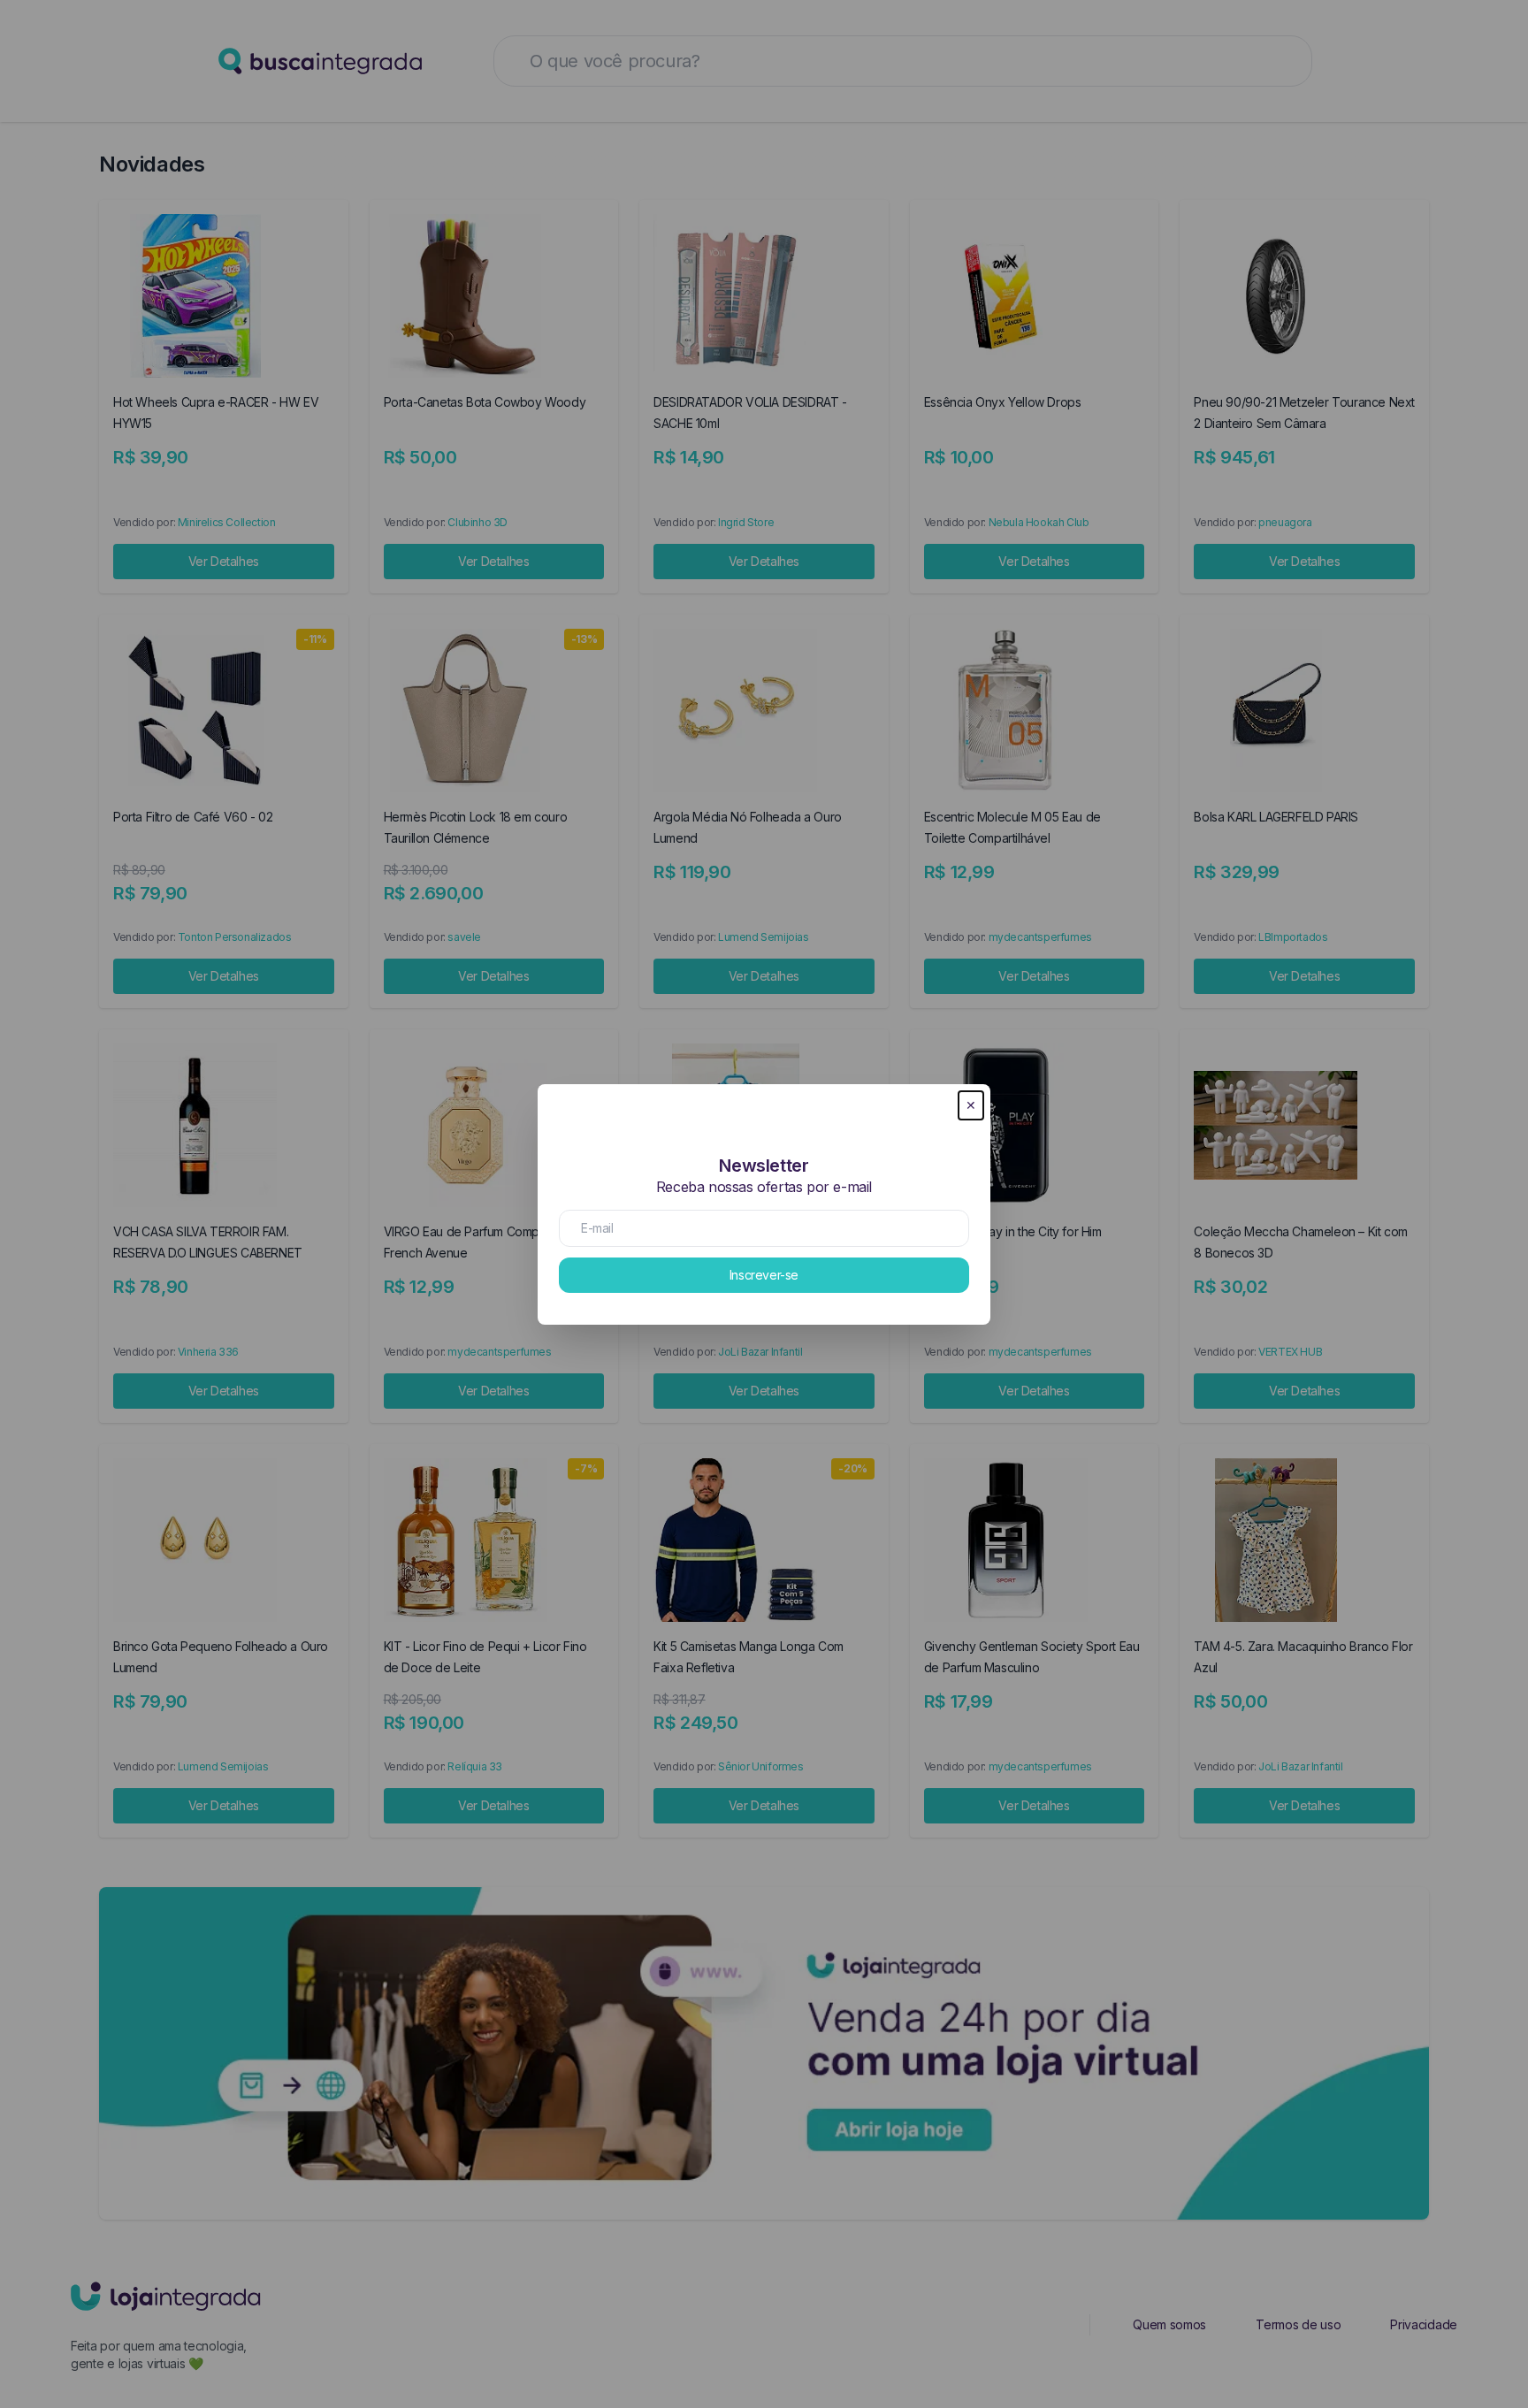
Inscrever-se (764, 1275)
